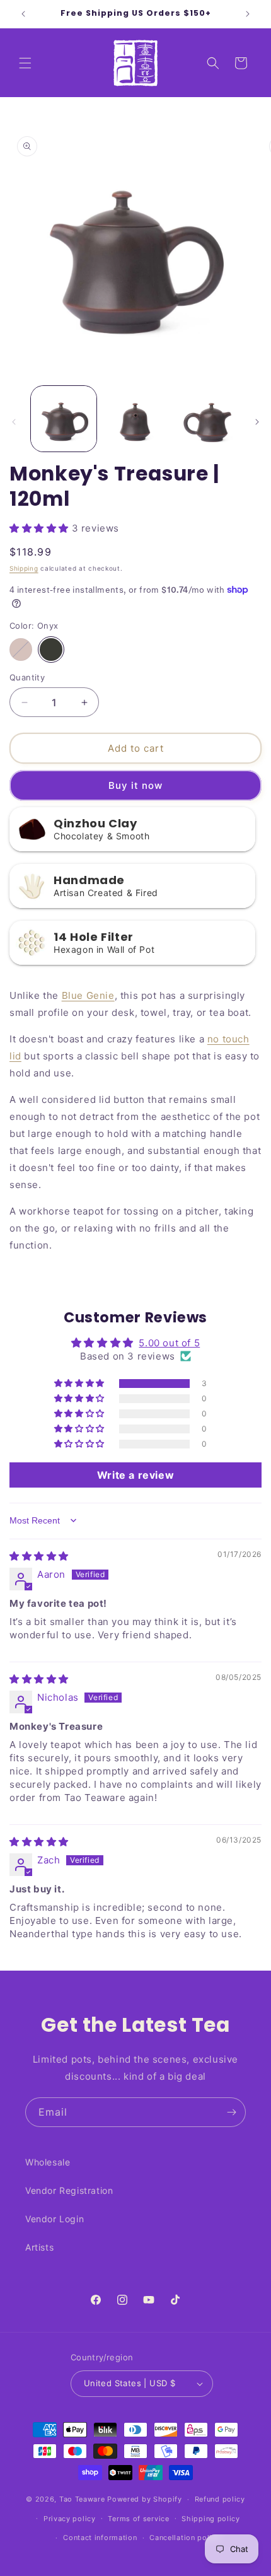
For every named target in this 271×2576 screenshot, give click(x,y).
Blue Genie (88, 995)
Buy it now (135, 785)
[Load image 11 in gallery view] (207, 419)
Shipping (24, 568)
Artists (39, 2247)
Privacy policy (70, 2519)
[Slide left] (14, 422)
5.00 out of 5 (169, 1343)
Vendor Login (55, 2219)
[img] (39, 1556)
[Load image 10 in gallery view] (135, 419)
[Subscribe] (231, 2112)
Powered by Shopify (145, 2499)
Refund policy (220, 2499)
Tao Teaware (82, 2499)
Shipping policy (211, 2519)
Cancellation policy (185, 2538)
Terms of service (138, 2519)
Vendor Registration (69, 2190)
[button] (25, 63)
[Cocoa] (21, 650)
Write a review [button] (135, 1475)
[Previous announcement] (23, 14)
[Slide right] (257, 422)
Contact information (100, 2538)
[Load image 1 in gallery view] (64, 419)
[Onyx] (51, 650)
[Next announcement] (248, 14)
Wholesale (48, 2162)
